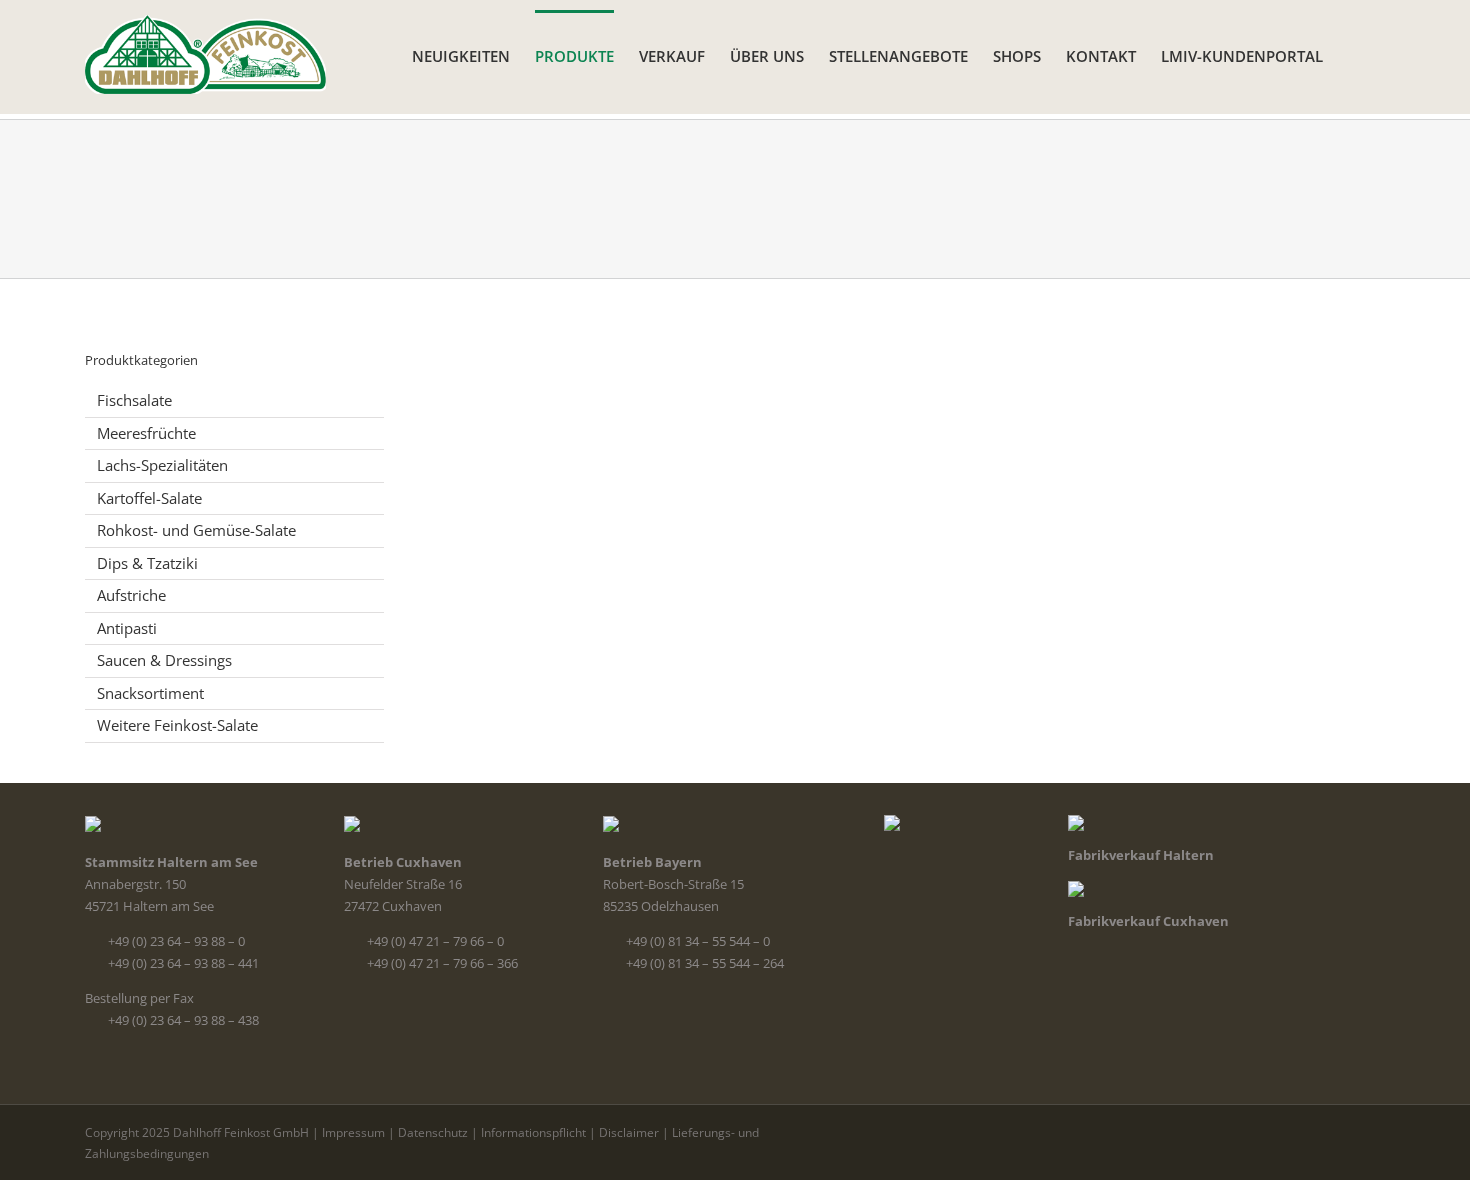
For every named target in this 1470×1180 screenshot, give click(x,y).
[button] (1354, 55)
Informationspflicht (533, 1132)
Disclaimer (629, 1132)
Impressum (353, 1132)
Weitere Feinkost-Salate (177, 725)
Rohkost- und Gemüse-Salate (196, 530)
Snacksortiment (150, 693)
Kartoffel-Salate (149, 498)
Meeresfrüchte (146, 433)
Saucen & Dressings (164, 660)
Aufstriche (131, 595)
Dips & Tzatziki (147, 563)
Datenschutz (433, 1132)
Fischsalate (134, 400)
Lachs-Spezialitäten (162, 465)
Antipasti (127, 628)
